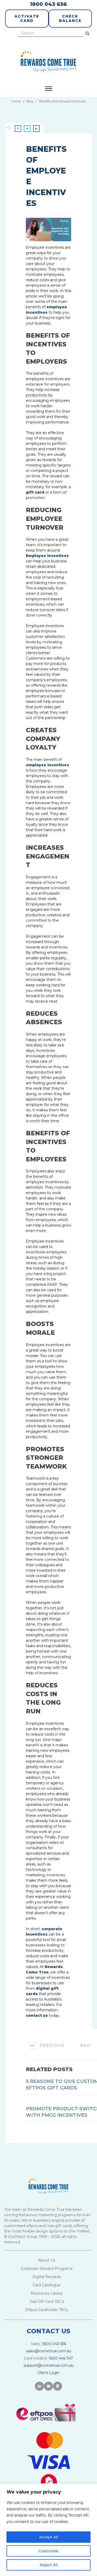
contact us (37, 2015)
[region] (48, 2530)
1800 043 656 (48, 4)
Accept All (48, 2537)
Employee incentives (47, 556)
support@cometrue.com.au (49, 2365)
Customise (48, 2551)
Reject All (48, 2565)
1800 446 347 (61, 2358)
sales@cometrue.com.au (49, 2351)
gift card (35, 492)
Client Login (49, 2373)
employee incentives (47, 765)
